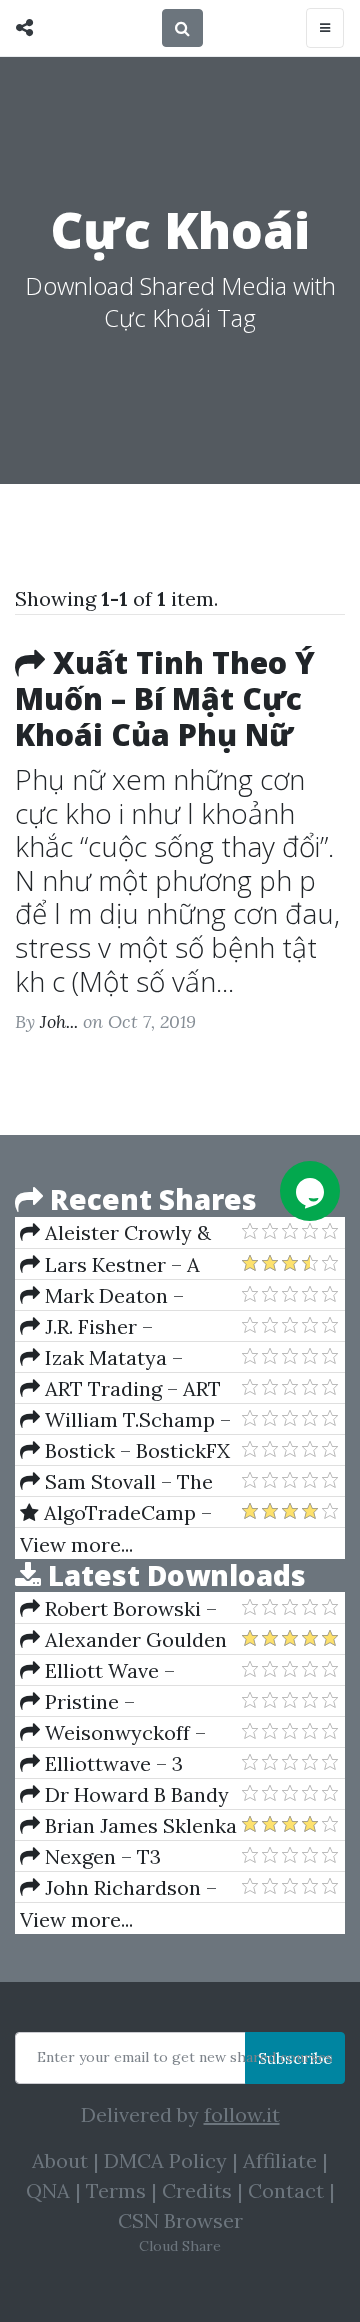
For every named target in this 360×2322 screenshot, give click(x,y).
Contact (286, 2190)
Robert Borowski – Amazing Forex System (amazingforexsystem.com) (130, 1609)
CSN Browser (180, 2220)
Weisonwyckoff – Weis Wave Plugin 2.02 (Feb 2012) (124, 1733)
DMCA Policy (165, 2160)
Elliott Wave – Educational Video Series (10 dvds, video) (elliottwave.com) (121, 1671)
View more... (76, 1544)
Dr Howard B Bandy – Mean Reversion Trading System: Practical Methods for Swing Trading (124, 1795)
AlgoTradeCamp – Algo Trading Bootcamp (116, 1513)
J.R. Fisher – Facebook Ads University (86, 1327)
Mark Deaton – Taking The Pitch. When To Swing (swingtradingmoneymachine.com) (130, 1296)
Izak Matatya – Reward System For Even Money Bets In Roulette (112, 1358)
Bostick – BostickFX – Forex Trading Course (125, 1451)
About (60, 2160)
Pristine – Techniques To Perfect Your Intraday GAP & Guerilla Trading (126, 1702)
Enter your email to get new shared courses (185, 2057)
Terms (116, 2190)
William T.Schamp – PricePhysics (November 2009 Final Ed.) (125, 1420)
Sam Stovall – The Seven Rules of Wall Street (116, 1482)
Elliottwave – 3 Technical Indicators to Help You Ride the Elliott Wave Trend (130, 1764)
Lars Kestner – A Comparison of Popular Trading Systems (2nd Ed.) (129, 1265)
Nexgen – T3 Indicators (90, 1857)
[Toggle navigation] (325, 28)
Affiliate (280, 2160)
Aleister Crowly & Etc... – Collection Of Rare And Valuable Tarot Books (115, 1233)
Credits (197, 2190)
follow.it (242, 2114)
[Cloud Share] (29, 28)
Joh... (59, 1021)
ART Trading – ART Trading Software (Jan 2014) (123, 1389)
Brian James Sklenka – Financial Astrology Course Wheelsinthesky (128, 1826)
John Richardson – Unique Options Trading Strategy (118, 1888)
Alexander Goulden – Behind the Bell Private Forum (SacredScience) (123, 1640)
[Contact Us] (310, 1191)
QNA (48, 2190)
